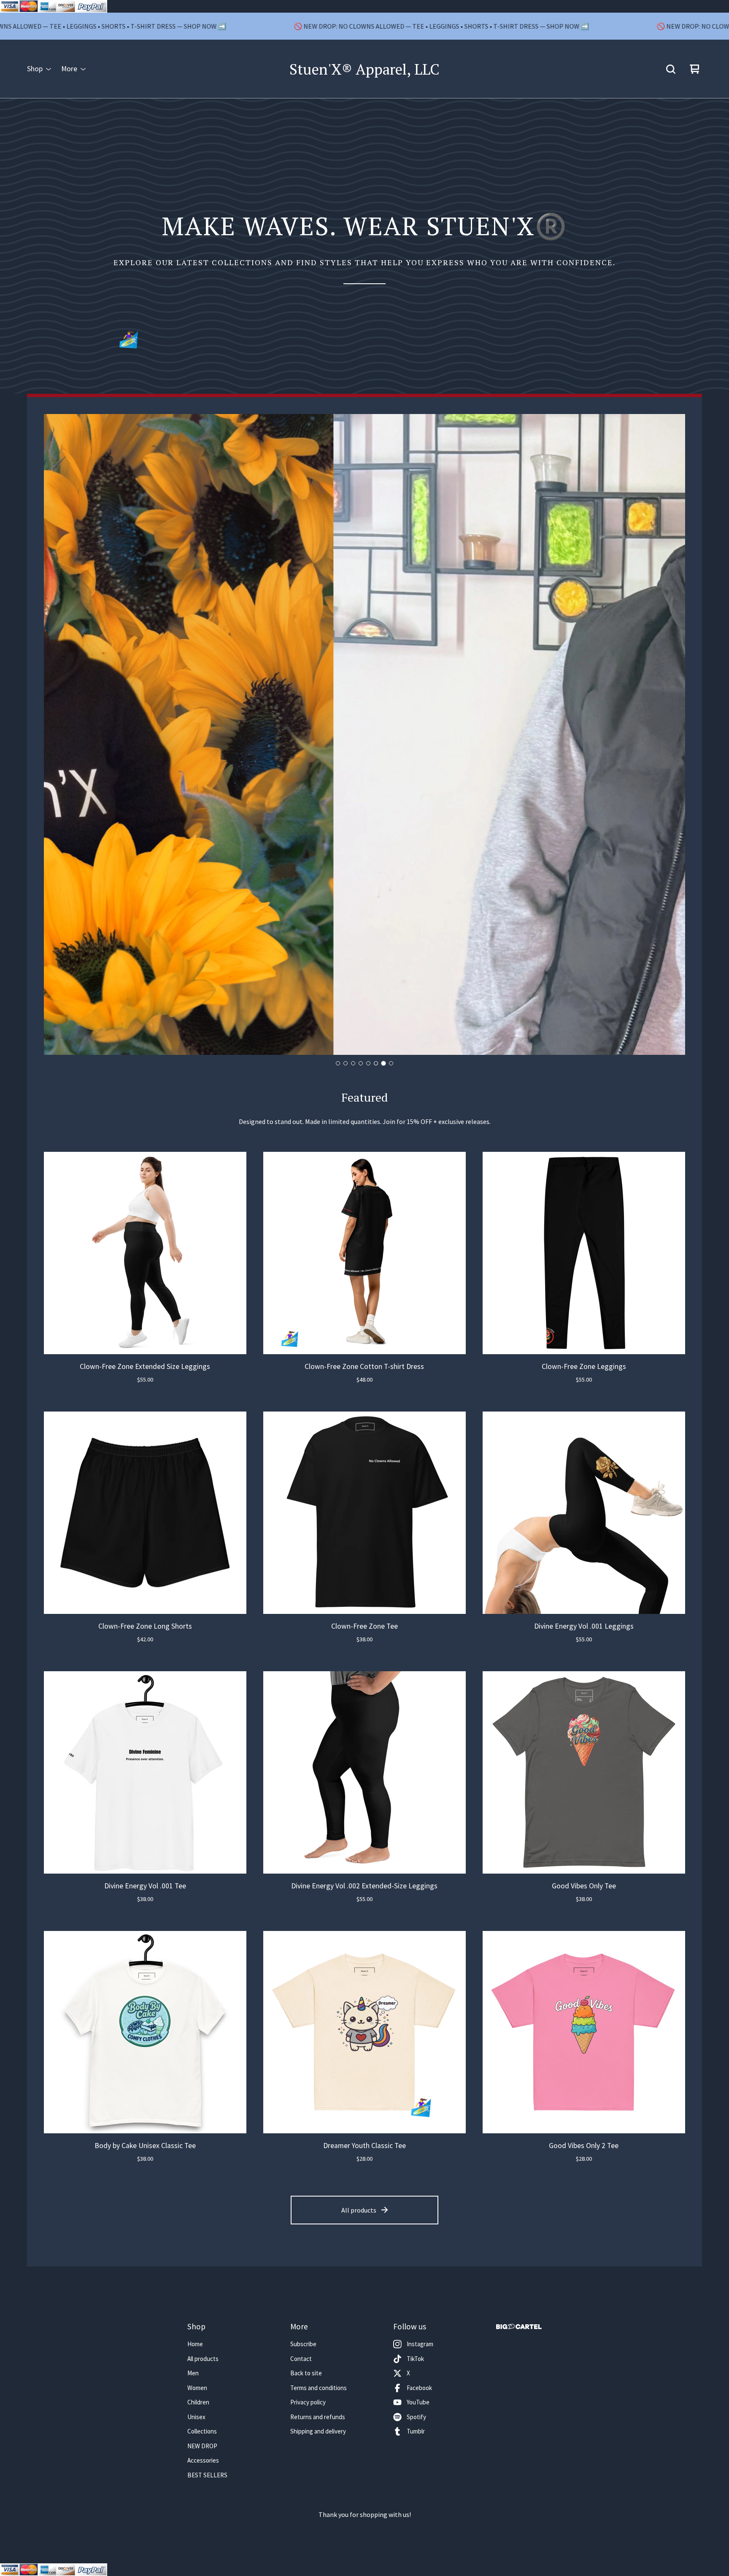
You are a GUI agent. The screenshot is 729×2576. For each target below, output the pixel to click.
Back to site (306, 2373)
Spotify (416, 2417)
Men (193, 2373)
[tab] (338, 1063)
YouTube (418, 2402)
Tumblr (416, 2431)
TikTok (415, 2359)
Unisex (196, 2417)
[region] (364, 26)
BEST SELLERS (207, 2475)
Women (197, 2388)
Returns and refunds (318, 2417)
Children (198, 2402)
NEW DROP (202, 2446)
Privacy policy (308, 2402)
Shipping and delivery (318, 2431)
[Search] (671, 69)
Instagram (420, 2344)
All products (359, 2210)
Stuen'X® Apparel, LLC (364, 69)
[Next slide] (672, 735)
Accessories (203, 2460)
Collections (202, 2431)
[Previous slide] (57, 735)
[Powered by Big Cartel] (519, 2327)
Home (195, 2344)
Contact (301, 2359)
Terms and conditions (319, 2388)
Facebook (419, 2388)
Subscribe (303, 2344)
